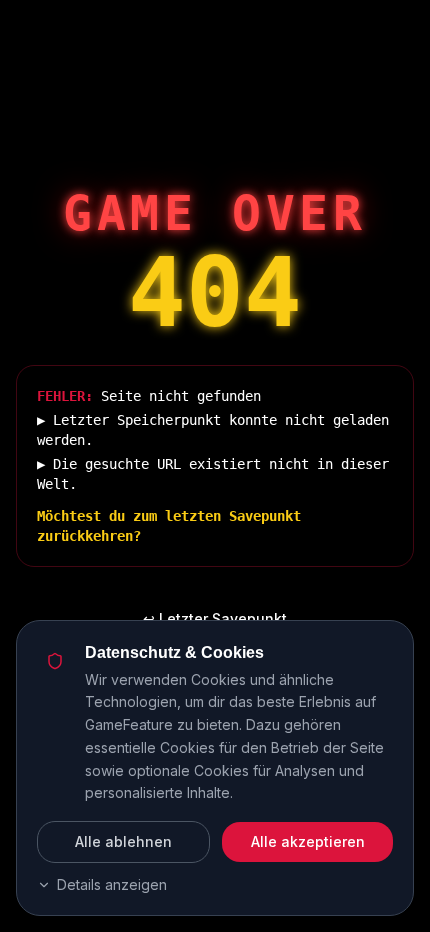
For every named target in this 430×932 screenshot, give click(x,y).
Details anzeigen (112, 884)
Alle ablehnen (123, 841)
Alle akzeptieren (308, 841)
